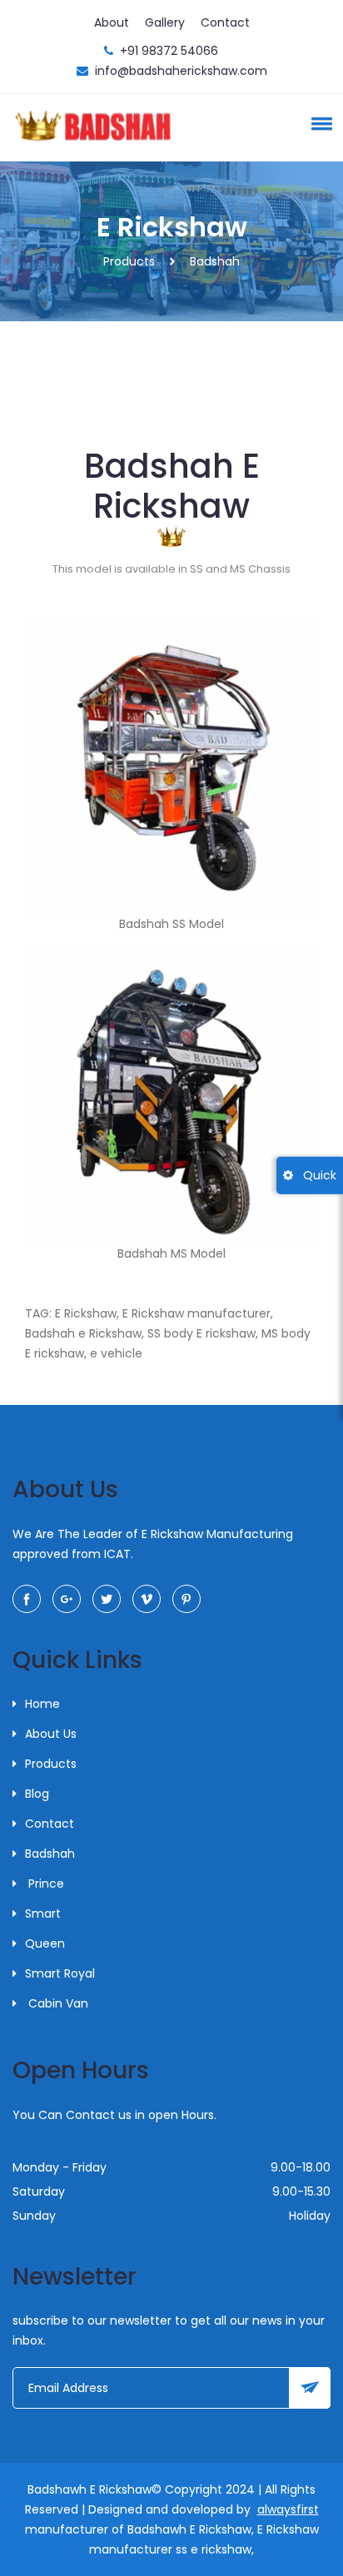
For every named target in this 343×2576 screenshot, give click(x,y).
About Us (51, 1734)
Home (42, 1704)
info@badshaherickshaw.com (181, 71)
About (112, 22)
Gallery (165, 22)
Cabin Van (57, 2003)
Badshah (50, 1854)
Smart (43, 1913)
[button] (319, 123)
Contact (225, 22)
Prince (45, 1884)
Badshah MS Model (171, 1253)
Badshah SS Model (171, 924)
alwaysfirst (288, 2509)
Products (129, 261)
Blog (37, 1794)
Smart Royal (60, 1973)
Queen (45, 1943)
